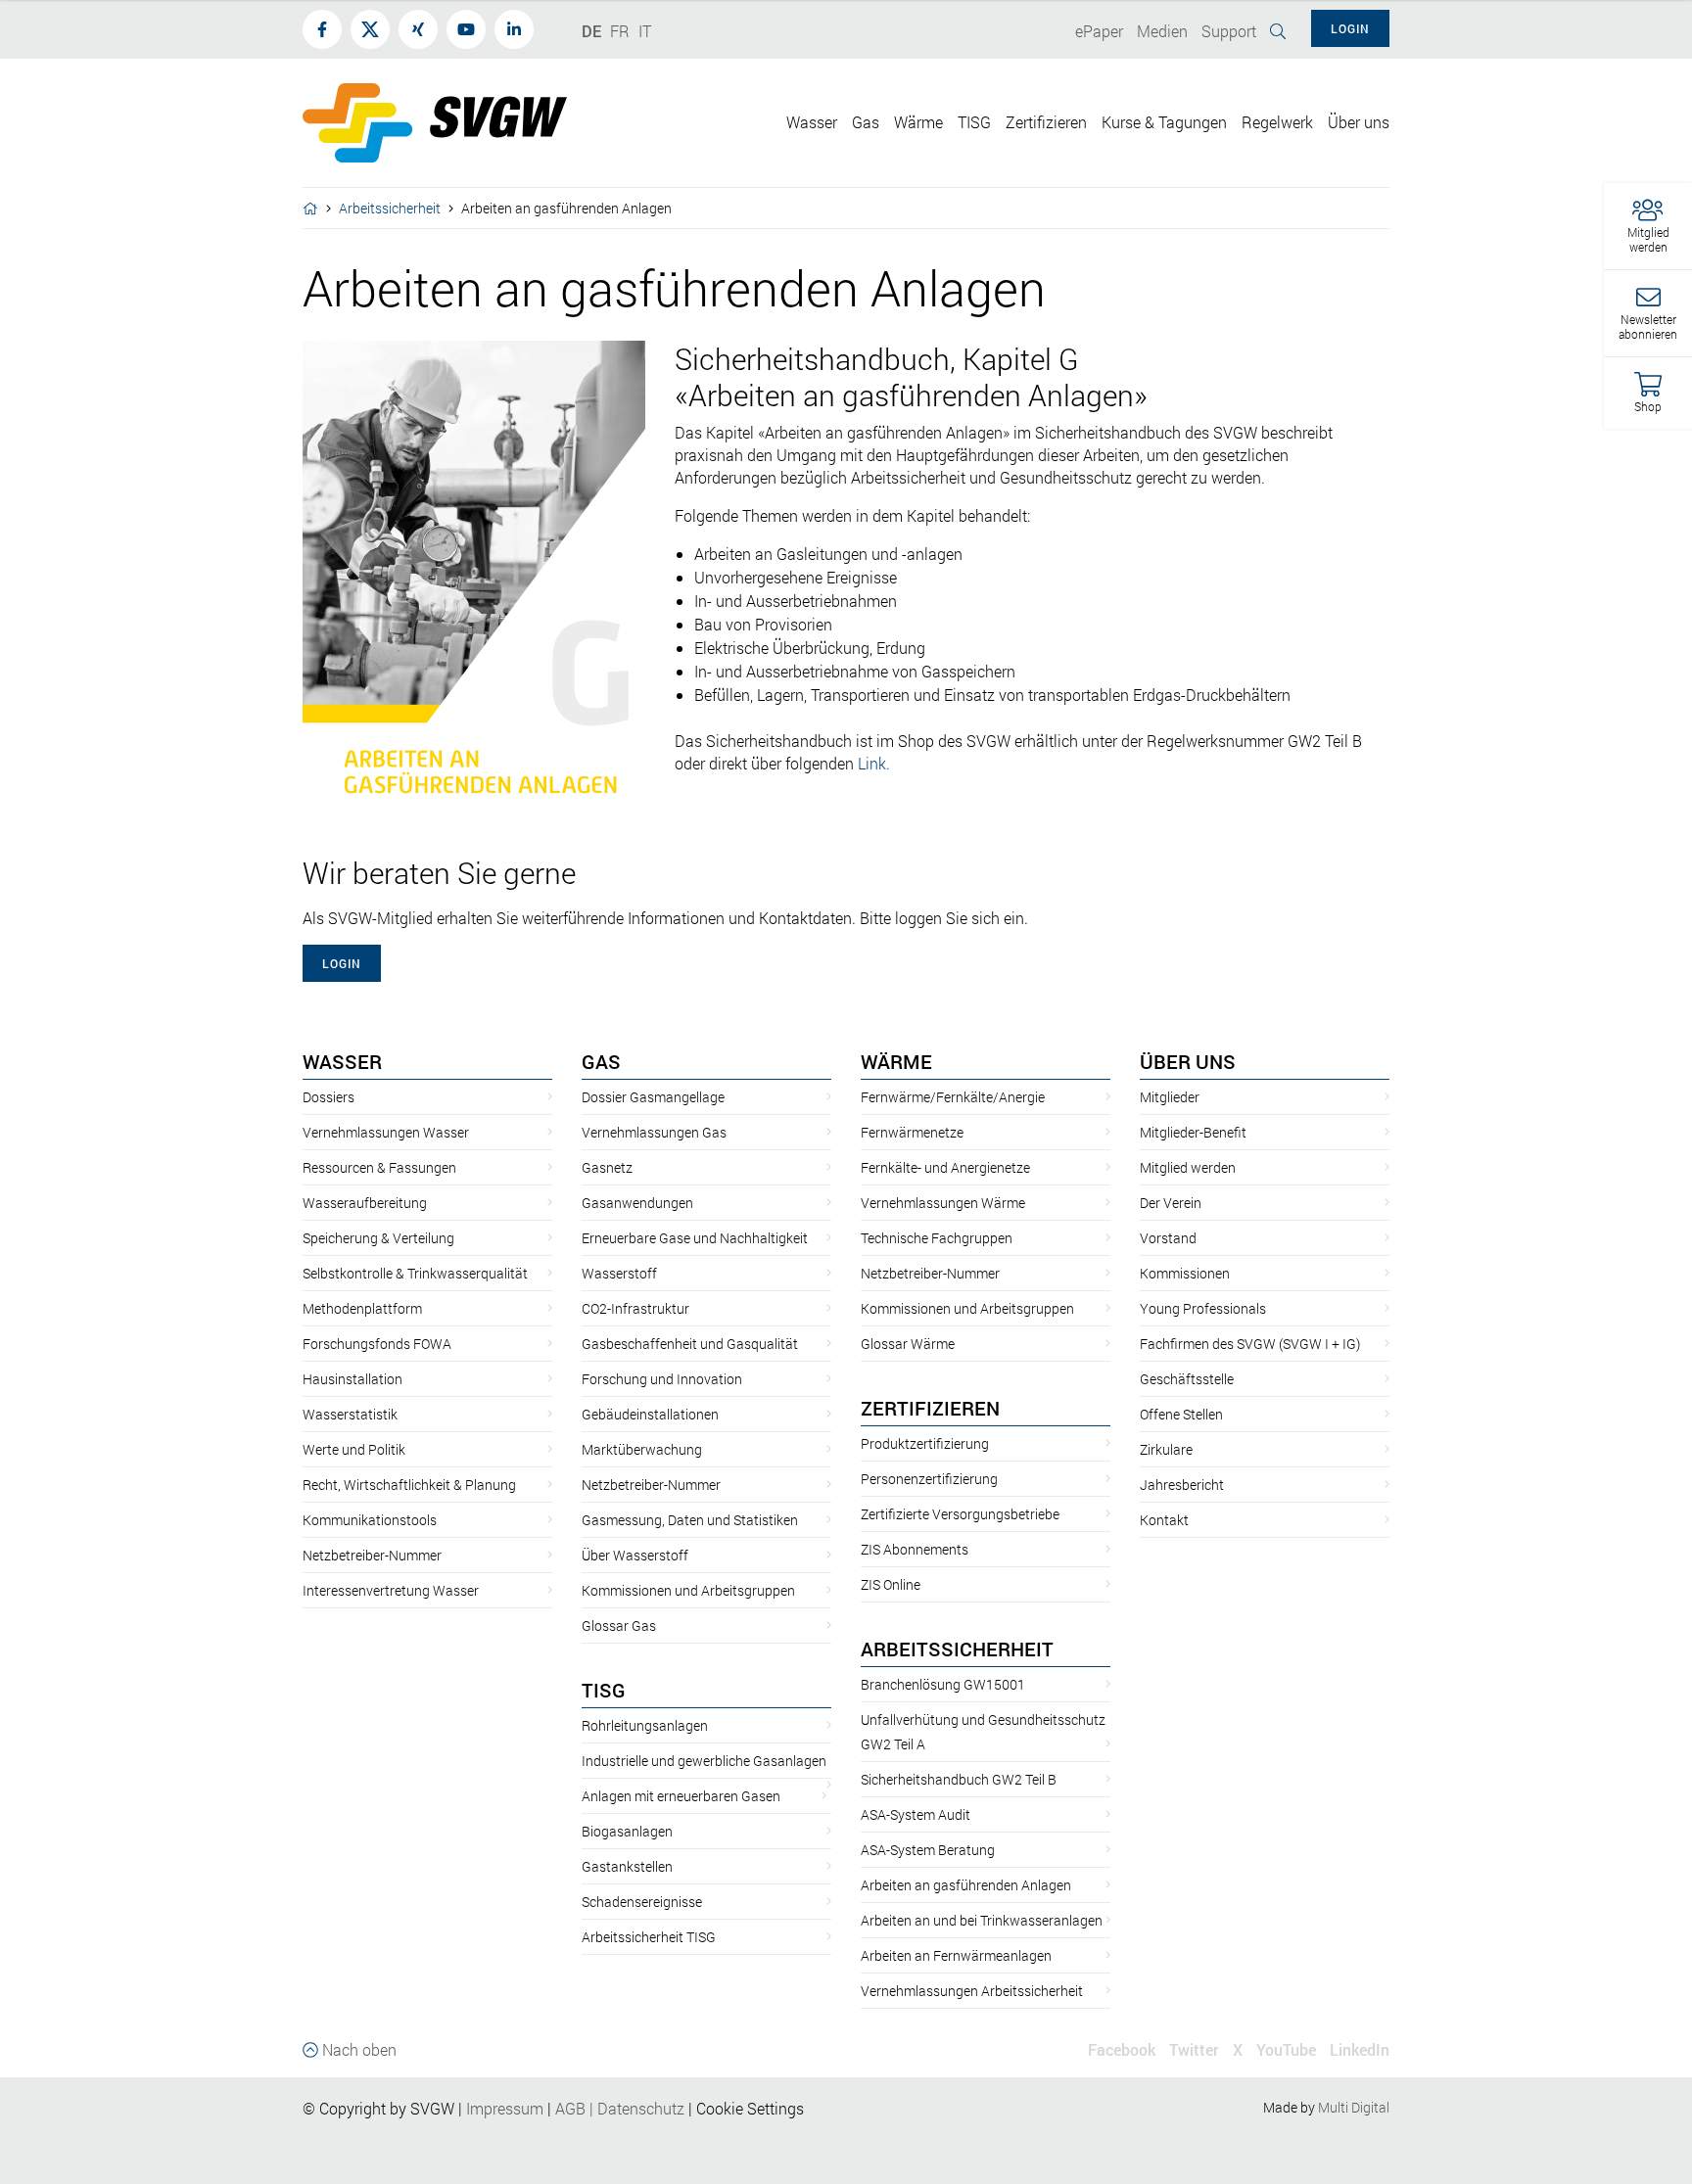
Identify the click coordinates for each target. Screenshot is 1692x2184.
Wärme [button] (918, 122)
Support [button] (1229, 31)
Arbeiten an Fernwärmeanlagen (956, 1955)
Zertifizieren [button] (1046, 122)
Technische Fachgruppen (937, 1238)
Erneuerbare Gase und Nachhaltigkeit (695, 1238)
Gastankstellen (627, 1866)
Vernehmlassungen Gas (654, 1132)
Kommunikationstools (370, 1520)
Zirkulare (1166, 1449)
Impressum (505, 2108)
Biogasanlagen (627, 1831)
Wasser (342, 1061)
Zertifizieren (930, 1408)
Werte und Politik (354, 1449)
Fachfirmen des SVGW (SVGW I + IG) (1250, 1344)
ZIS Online (891, 1584)
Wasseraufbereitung (365, 1203)
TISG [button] (974, 122)
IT (645, 31)
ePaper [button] (1099, 31)
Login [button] (1350, 28)
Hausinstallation (352, 1379)
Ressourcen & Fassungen (379, 1167)
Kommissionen (1185, 1273)
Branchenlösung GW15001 (943, 1684)
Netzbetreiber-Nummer (372, 1555)
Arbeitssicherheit (390, 208)
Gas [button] (866, 122)
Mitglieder (1170, 1097)
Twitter (1194, 2049)
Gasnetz (607, 1167)
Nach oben (357, 2049)
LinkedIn (1360, 2049)
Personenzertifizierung (929, 1479)
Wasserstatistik (350, 1414)
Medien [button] (1162, 31)
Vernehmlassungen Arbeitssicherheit (972, 1991)
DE (591, 31)
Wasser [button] (812, 122)
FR (620, 31)
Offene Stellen (1181, 1414)
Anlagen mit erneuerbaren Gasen (681, 1796)
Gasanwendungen (637, 1203)
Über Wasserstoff (635, 1555)
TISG (604, 1690)
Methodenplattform (362, 1308)
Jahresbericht (1182, 1485)
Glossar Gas (619, 1626)
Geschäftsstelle (1187, 1379)
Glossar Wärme (908, 1344)
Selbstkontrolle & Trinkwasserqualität (415, 1273)
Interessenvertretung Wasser (391, 1590)
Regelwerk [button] (1277, 122)
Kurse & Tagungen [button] (1164, 122)
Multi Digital (1354, 2107)
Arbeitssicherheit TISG (649, 1937)
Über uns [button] (1359, 122)
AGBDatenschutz (620, 2108)
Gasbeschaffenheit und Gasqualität (690, 1344)
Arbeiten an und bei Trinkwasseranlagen (982, 1920)
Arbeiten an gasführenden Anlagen (966, 1885)
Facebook (1122, 2049)
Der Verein (1171, 1203)
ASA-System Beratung (928, 1850)
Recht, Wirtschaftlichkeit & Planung (409, 1485)
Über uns (1188, 1061)
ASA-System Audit (916, 1814)
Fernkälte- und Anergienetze (945, 1167)
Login (342, 963)
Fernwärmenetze (912, 1132)
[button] (1648, 227)
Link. (874, 763)
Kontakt (1164, 1520)
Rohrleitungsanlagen (645, 1725)
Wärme (896, 1061)
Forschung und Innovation (662, 1379)
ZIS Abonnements (915, 1549)
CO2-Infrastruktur (635, 1308)
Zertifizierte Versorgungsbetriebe (960, 1514)
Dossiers (329, 1097)
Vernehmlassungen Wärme (943, 1203)
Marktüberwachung (642, 1449)
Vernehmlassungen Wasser (386, 1132)
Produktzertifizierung (925, 1443)
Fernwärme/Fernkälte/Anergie (953, 1097)
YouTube (1286, 2049)
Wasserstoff (619, 1273)
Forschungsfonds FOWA (377, 1344)
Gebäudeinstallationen (650, 1414)
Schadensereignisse (642, 1902)
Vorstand (1168, 1238)
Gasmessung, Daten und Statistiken (690, 1520)
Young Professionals (1203, 1308)
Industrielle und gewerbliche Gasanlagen (704, 1761)
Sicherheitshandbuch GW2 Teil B (959, 1779)
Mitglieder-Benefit (1193, 1132)
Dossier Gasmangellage (653, 1097)
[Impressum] (545, 2108)
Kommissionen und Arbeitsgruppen (688, 1590)
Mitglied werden (1188, 1167)
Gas (601, 1061)
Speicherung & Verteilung (378, 1238)
